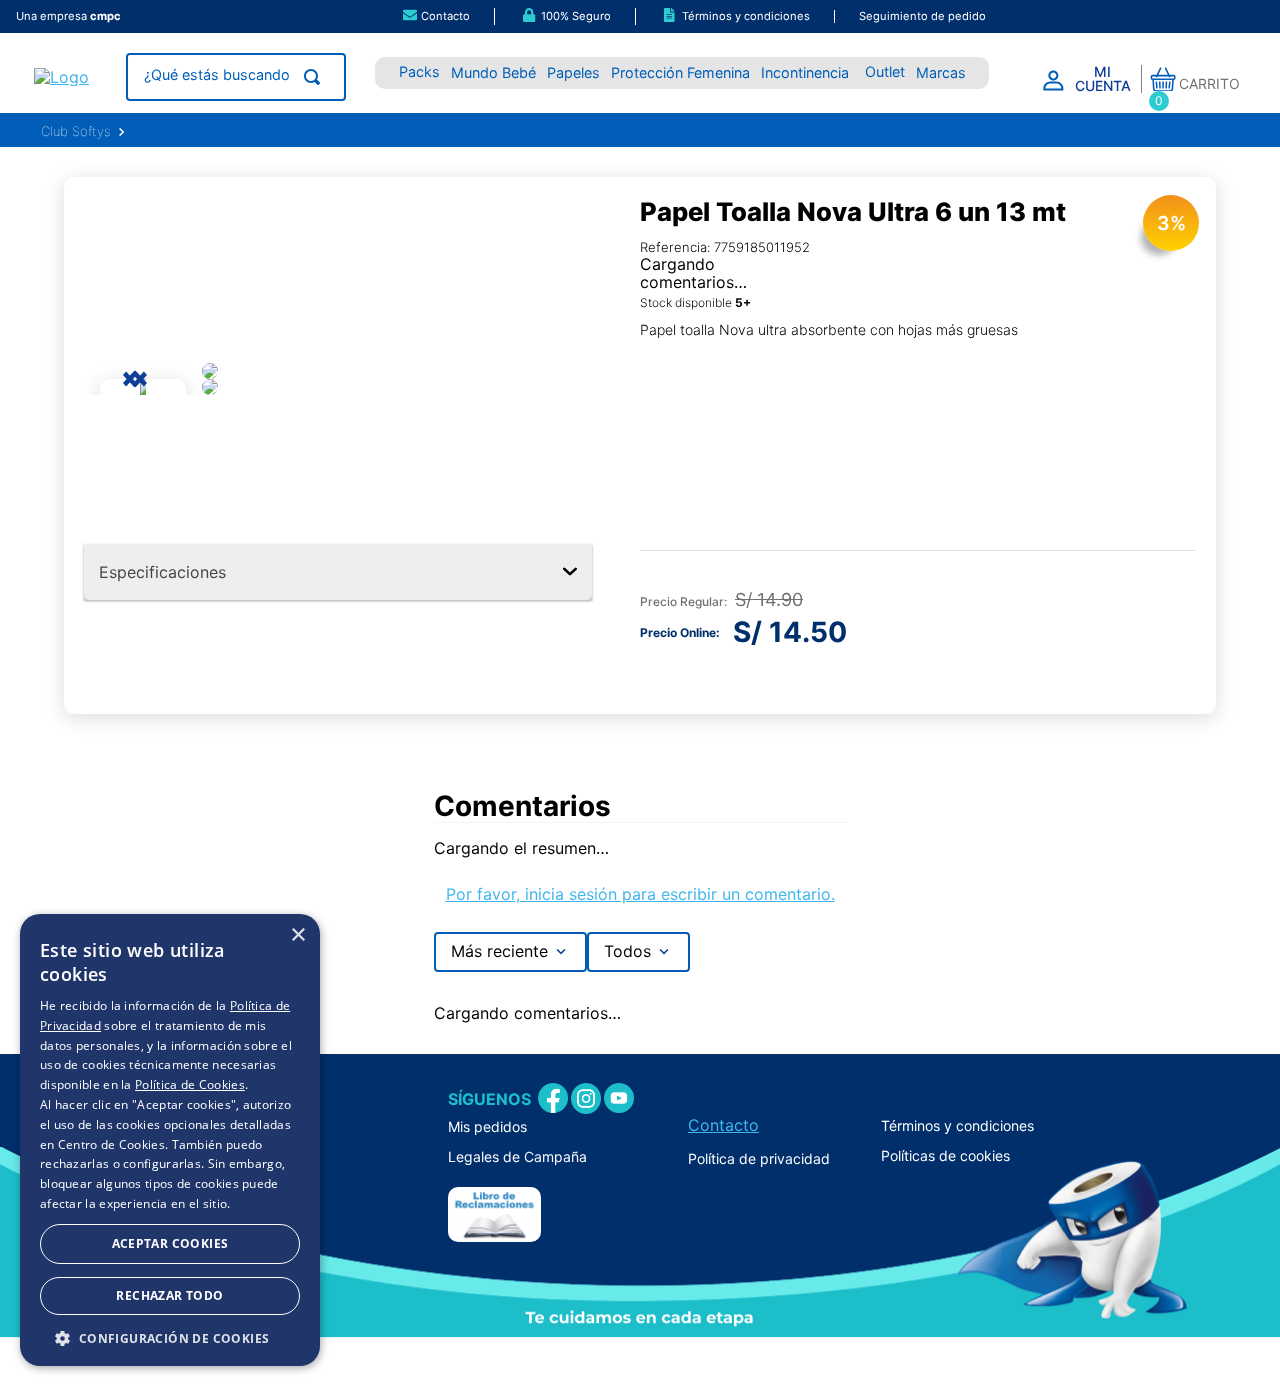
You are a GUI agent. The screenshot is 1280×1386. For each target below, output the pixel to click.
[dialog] (170, 1140)
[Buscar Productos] (316, 77)
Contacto (723, 1125)
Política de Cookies (190, 1084)
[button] (434, 16)
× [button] (297, 935)
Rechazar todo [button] (169, 1295)
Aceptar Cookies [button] (170, 1243)
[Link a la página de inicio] (75, 131)
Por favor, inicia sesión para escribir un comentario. (640, 894)
